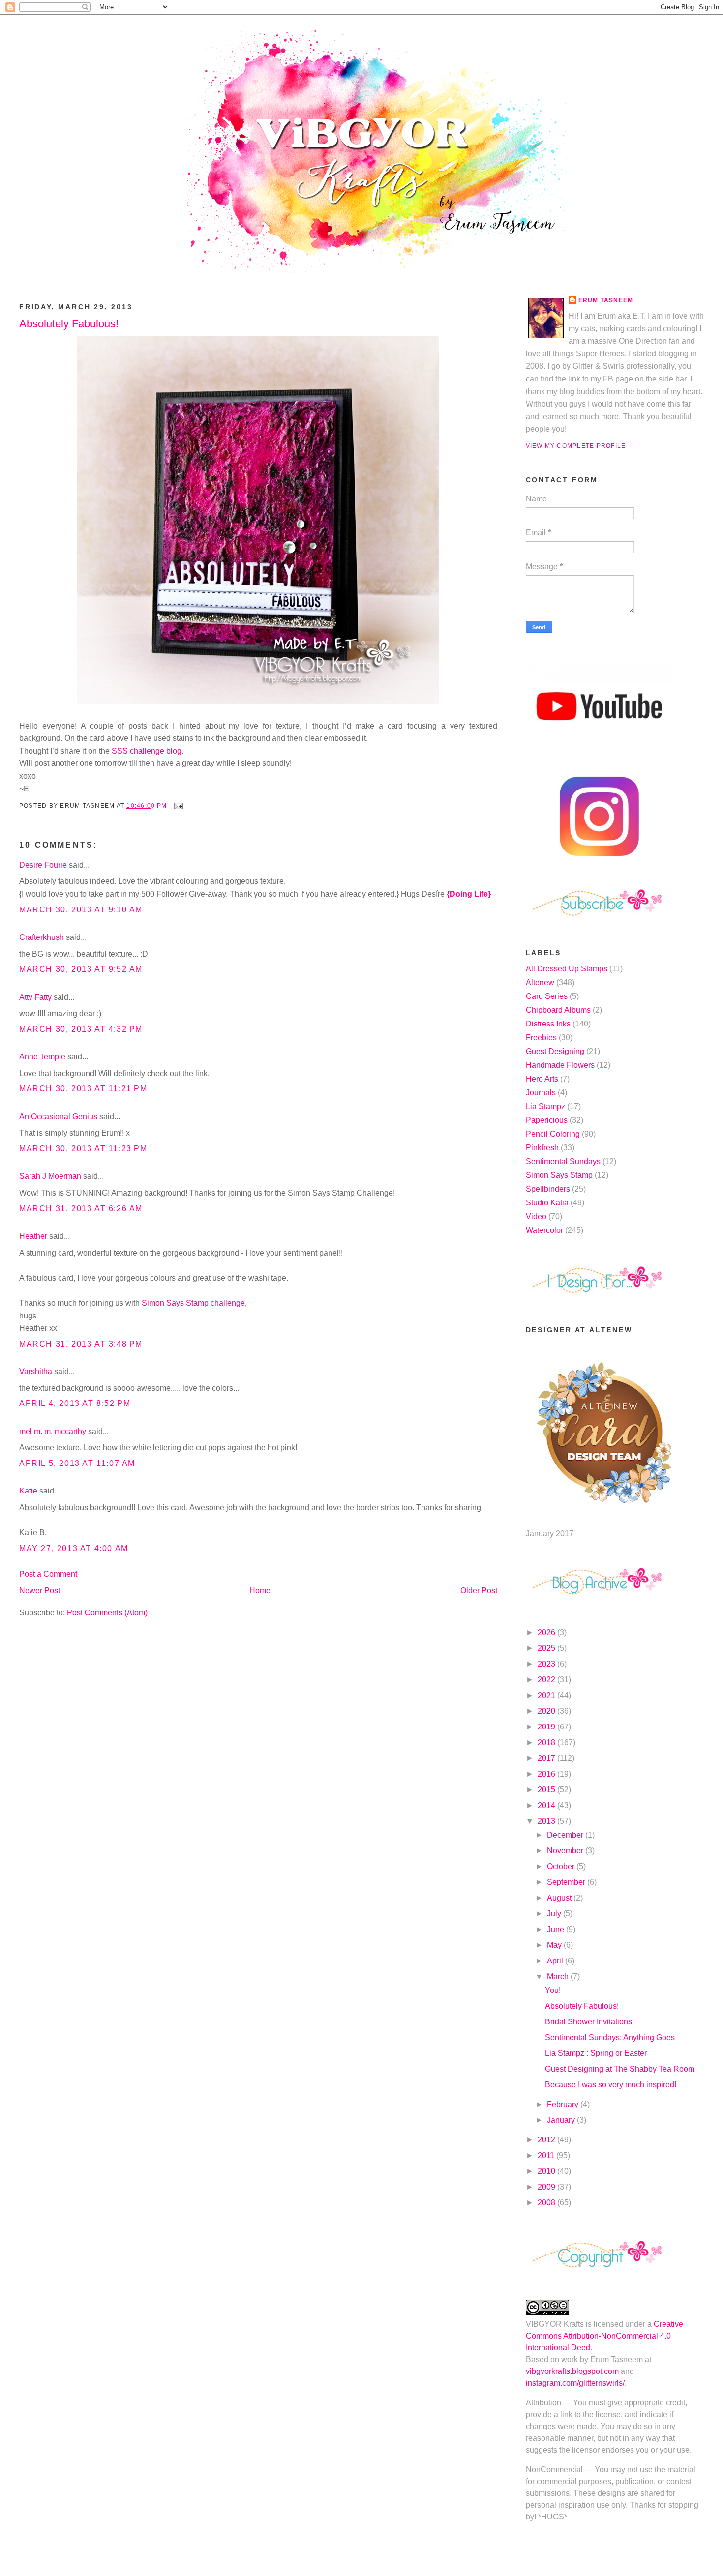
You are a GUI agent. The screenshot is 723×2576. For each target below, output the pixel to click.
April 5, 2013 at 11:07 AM (77, 1463)
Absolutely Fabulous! (69, 324)
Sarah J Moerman (50, 1176)
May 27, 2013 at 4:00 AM (74, 1548)
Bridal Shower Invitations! (589, 2022)
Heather (33, 1236)
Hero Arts (542, 1079)
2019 (547, 1727)
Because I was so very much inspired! (611, 2085)
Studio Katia (547, 1203)
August (560, 1898)
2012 (547, 2140)
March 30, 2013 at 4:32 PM (81, 1029)
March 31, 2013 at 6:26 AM (81, 1209)
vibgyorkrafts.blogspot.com (572, 2371)
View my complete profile (576, 446)
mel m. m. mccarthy (53, 1431)
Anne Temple (42, 1057)
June (557, 1929)
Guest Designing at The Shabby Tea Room (620, 2069)
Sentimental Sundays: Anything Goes (610, 2037)
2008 (547, 2203)
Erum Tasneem (606, 300)
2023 (547, 1664)
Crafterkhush (42, 937)
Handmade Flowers (560, 1065)
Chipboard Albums (558, 1010)
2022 (547, 1680)
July (555, 1914)
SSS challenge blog (146, 751)
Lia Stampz (545, 1106)
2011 (547, 2155)
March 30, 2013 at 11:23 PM (83, 1149)
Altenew (540, 982)
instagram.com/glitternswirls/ (575, 2383)
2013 (547, 1821)
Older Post (479, 1591)
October (562, 1866)
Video (536, 1216)
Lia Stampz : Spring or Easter (596, 2053)
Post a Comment (48, 1574)
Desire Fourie (43, 865)
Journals (541, 1093)
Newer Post (40, 1591)
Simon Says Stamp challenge (193, 1303)
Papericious (547, 1120)
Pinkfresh (542, 1148)
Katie (28, 1491)
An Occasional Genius (58, 1117)
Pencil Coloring (553, 1134)
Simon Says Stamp (559, 1175)
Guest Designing (555, 1051)
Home (260, 1591)
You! (553, 1990)
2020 (547, 1711)
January (562, 2120)
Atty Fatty (35, 997)
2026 (547, 1632)
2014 (547, 1805)
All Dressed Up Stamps (567, 969)
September (567, 1882)
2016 (547, 1774)
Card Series (547, 996)
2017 (547, 1758)
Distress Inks (548, 1024)
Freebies (541, 1038)
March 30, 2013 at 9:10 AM (81, 910)
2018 (547, 1742)
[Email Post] (177, 806)
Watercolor (544, 1230)
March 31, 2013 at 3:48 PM (81, 1344)
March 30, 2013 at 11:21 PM (83, 1089)
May (555, 1945)
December (566, 1835)
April (556, 1961)
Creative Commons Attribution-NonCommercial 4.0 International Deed (604, 2336)
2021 (547, 1695)
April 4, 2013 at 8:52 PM (75, 1403)
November (566, 1851)
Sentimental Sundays (563, 1161)
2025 (547, 1648)
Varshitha (36, 1371)
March (559, 1976)
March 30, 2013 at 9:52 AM (81, 969)
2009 (547, 2187)
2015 (547, 1790)
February (564, 2104)
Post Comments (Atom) (107, 1613)
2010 (547, 2171)
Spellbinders (548, 1189)
